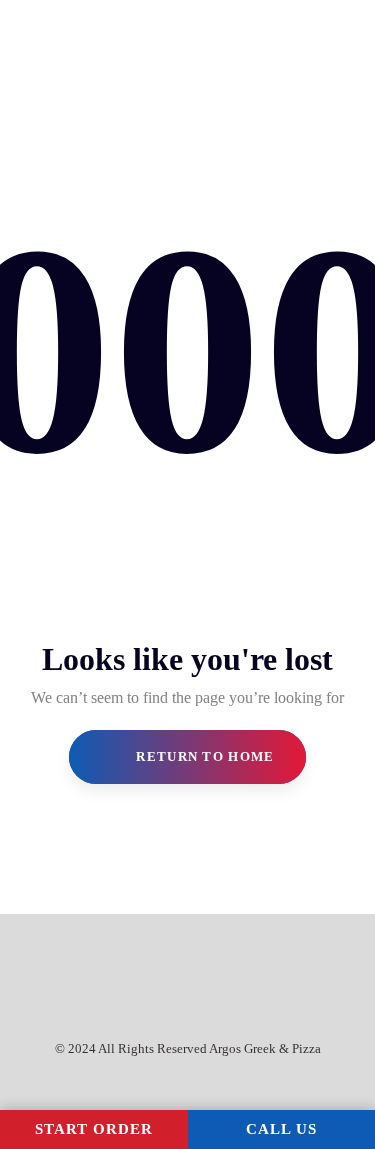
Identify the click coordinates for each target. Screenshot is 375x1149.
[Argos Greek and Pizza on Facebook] (160, 965)
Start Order (94, 1129)
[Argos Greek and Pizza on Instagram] (196, 965)
